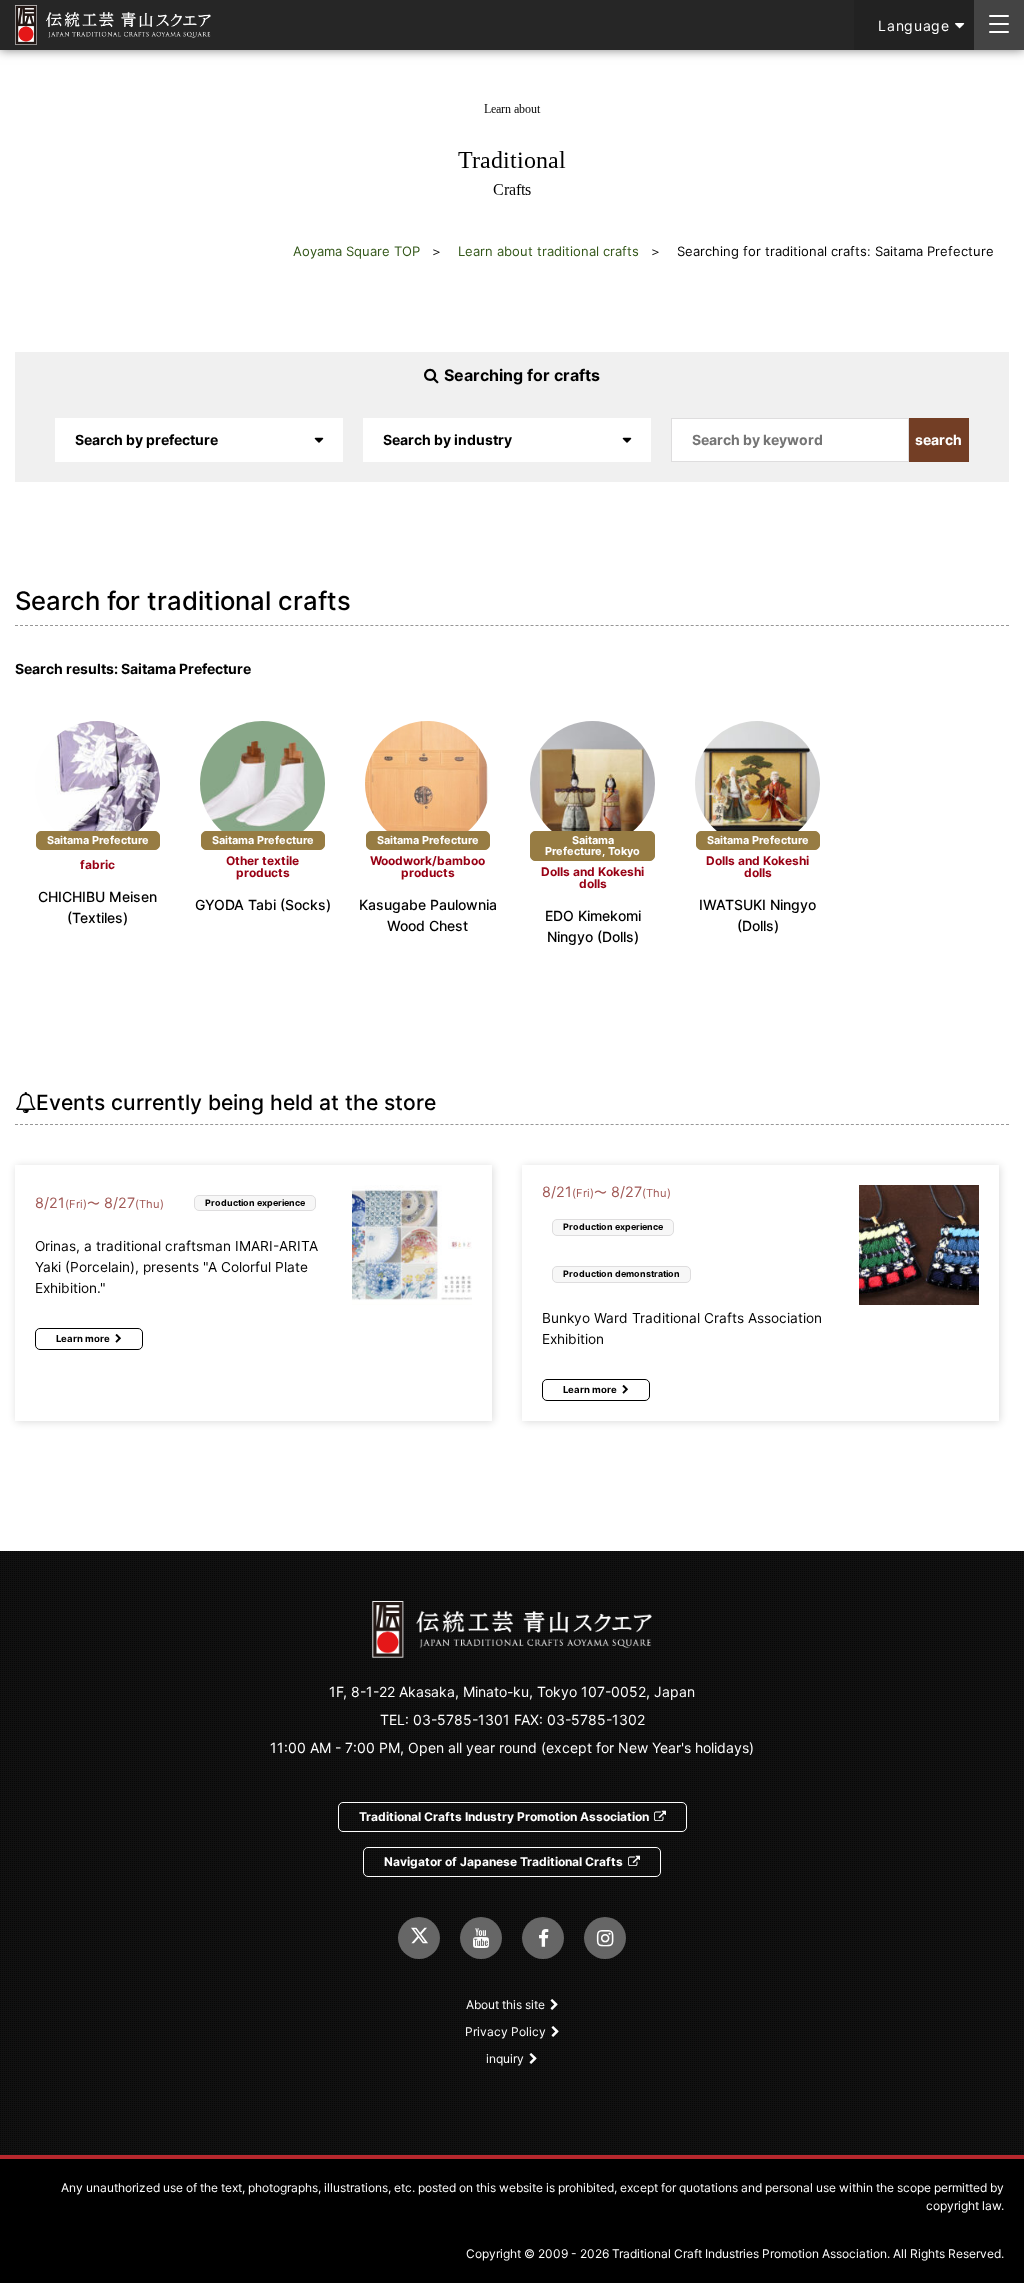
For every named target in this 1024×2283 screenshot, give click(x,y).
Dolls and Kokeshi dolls (592, 878)
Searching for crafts (522, 375)
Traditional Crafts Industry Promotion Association (504, 1816)
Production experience (255, 1202)
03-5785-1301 (461, 1719)
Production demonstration (621, 1273)
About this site (505, 2004)
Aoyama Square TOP (356, 251)
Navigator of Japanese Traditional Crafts (503, 1861)
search (938, 439)
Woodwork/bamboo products (427, 867)
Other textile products (262, 867)
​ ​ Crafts (512, 150)
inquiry (505, 2058)
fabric (97, 865)
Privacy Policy (505, 2031)
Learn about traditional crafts (548, 251)
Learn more (83, 1338)
